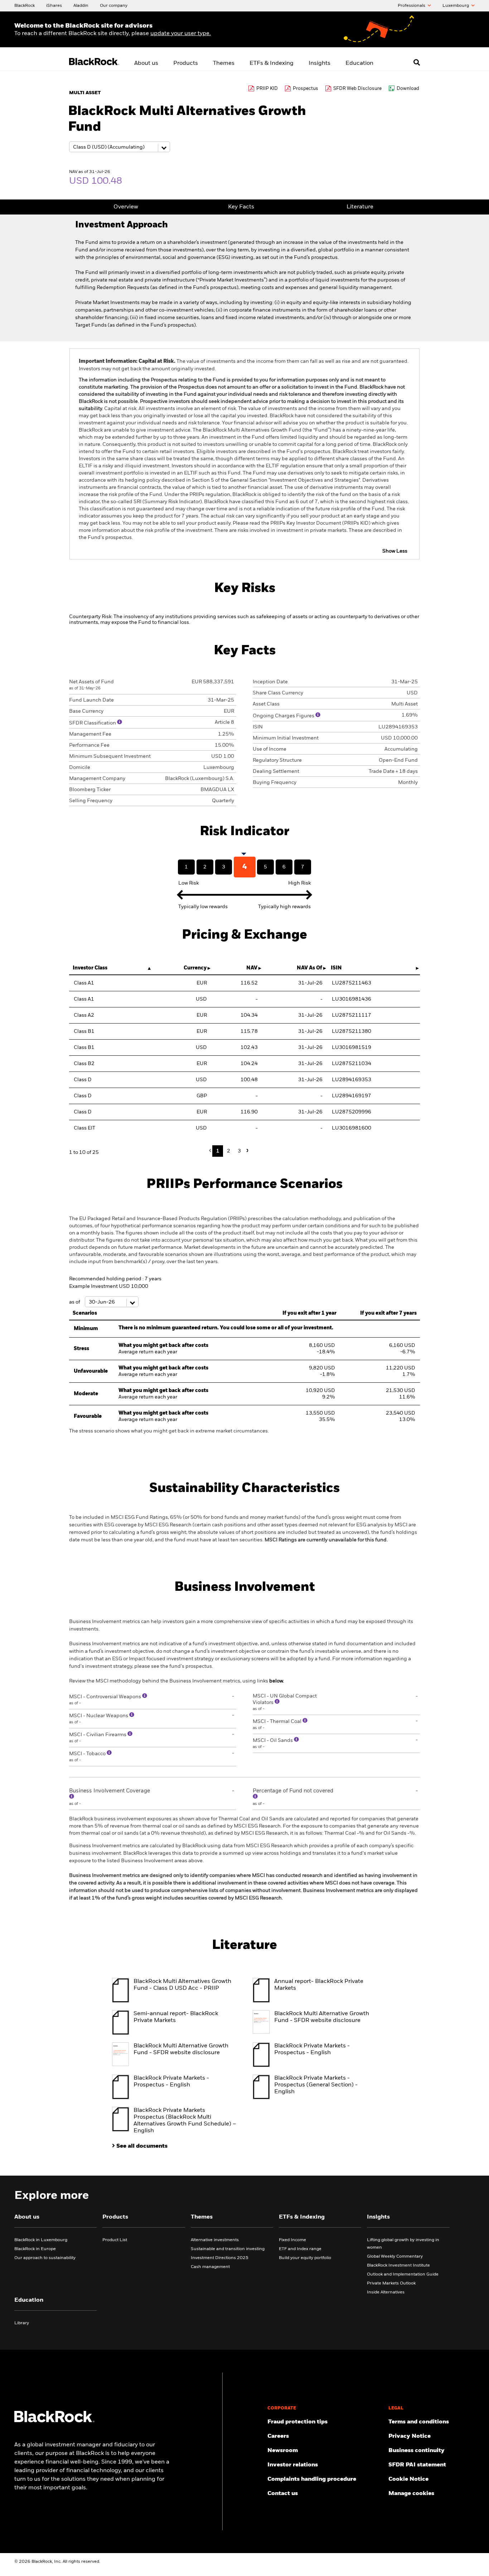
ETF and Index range (300, 2249)
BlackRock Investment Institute (398, 2266)
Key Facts (241, 207)
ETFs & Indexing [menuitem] (272, 63)
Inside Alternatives (386, 2292)
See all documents (142, 2146)
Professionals (412, 6)
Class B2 (84, 1064)
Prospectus (306, 89)
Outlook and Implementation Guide (403, 2274)
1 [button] (218, 1151)
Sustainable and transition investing (228, 2249)
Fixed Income (292, 2240)
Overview (126, 207)
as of (75, 1302)
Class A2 (84, 1015)
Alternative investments (215, 2240)
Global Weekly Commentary (395, 2257)
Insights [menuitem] (319, 63)
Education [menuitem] (359, 63)
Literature (360, 207)
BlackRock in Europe (35, 2249)
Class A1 (84, 983)
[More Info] (120, 722)
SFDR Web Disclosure (357, 89)
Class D (83, 1080)
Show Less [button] (395, 551)
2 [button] (229, 1151)
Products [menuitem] (186, 63)
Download (408, 89)
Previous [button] (212, 1151)
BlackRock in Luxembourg (41, 2240)
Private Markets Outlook (391, 2283)
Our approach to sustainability (45, 2258)
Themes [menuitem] (224, 63)
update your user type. (181, 34)
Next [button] (246, 1150)
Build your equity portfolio (305, 2258)
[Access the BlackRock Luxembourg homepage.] (54, 2421)
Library (22, 2323)
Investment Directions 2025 (220, 2258)
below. (277, 1681)
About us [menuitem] (146, 63)
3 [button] (239, 1151)
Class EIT (84, 1128)
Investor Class (90, 968)
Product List (115, 2240)
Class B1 (84, 1031)
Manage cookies (411, 2494)
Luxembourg (456, 6)
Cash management (210, 2267)
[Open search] (417, 62)
